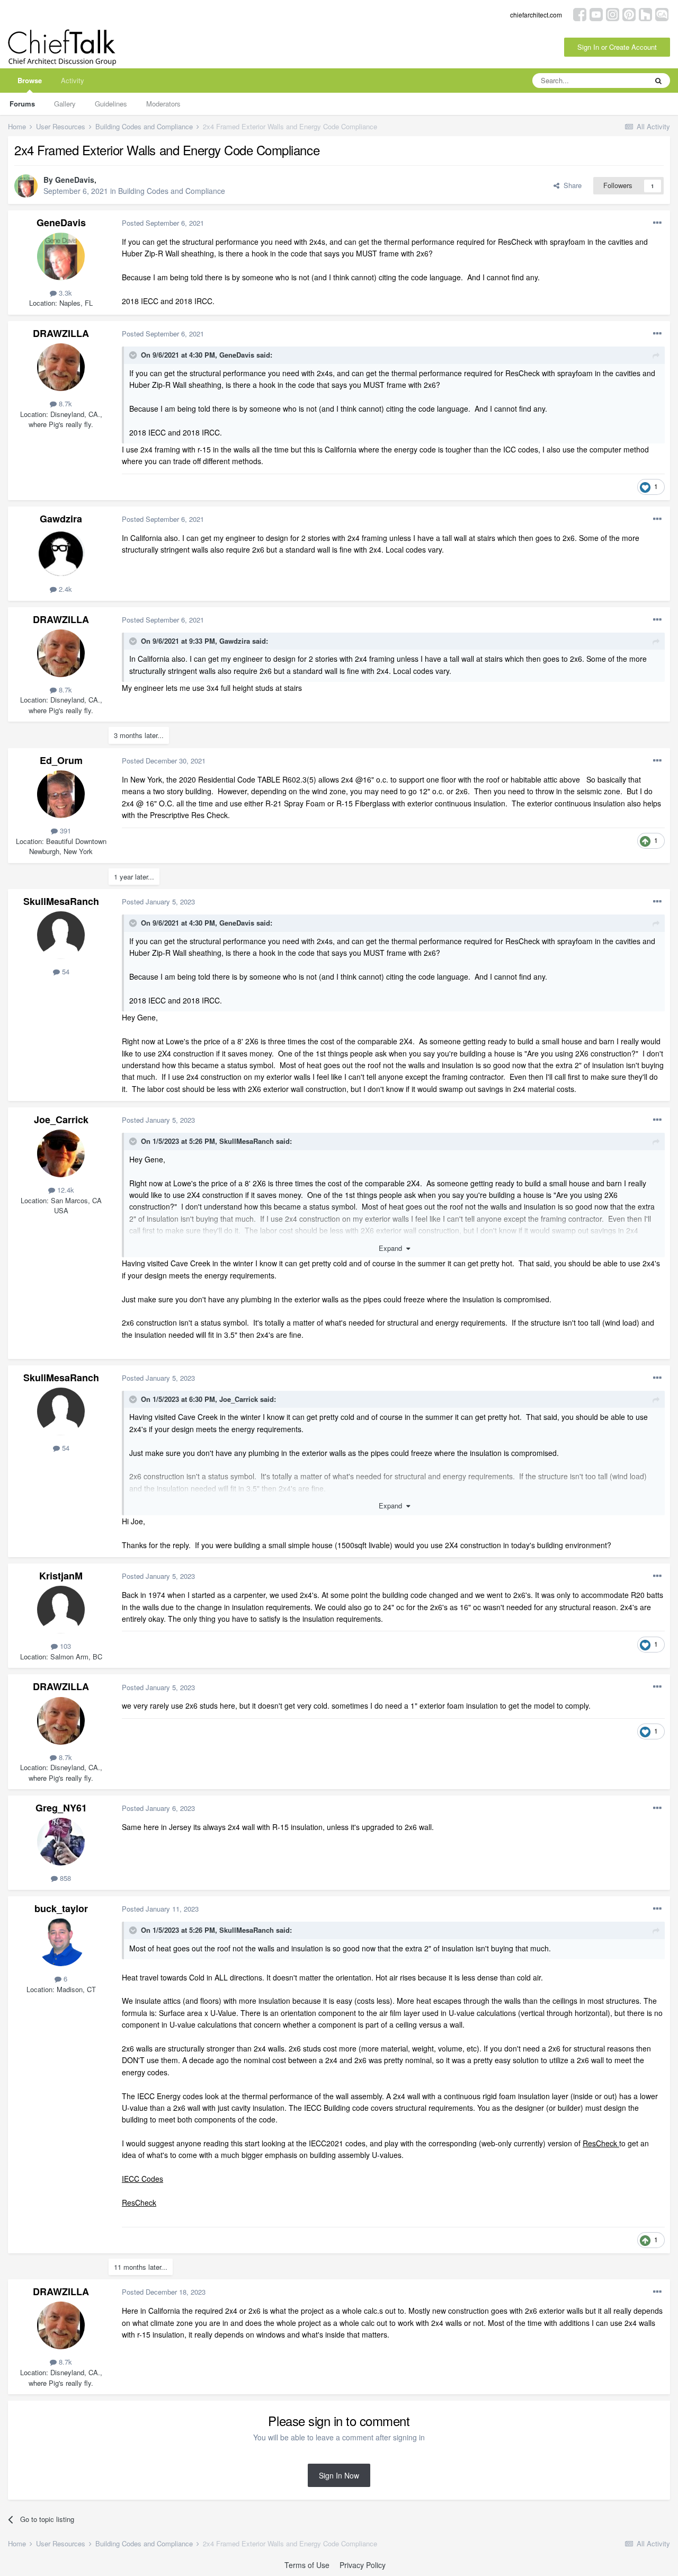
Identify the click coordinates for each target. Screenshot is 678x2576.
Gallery (65, 104)
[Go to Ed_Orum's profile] (61, 794)
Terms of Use (307, 2565)
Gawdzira (61, 519)
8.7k (64, 403)
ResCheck (601, 2143)
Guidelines (111, 104)
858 (64, 1878)
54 (65, 971)
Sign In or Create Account (617, 47)
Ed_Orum (61, 760)
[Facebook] (580, 14)
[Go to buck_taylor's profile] (61, 1942)
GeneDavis (75, 180)
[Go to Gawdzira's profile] (61, 553)
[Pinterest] (629, 14)
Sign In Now (339, 2475)
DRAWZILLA (61, 333)
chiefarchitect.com (536, 15)
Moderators (163, 104)
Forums (22, 104)
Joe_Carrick (61, 1120)
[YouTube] (596, 14)
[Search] (658, 81)
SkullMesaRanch (61, 901)
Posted (163, 223)
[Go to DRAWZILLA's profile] (61, 367)
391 (64, 830)
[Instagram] (613, 14)
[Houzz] (645, 14)
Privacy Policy (363, 2565)
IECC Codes (142, 2179)
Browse (30, 80)
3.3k (64, 293)
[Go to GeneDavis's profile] (26, 186)
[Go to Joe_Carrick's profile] (61, 1153)
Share (570, 185)
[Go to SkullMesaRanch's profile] (61, 935)
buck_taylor (61, 1908)
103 (64, 1646)
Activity (73, 80)
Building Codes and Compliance (172, 191)
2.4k (64, 589)
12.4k (65, 1190)
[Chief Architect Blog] (662, 14)
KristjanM (61, 1576)
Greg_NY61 (61, 1808)
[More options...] (657, 223)
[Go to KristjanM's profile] (61, 1610)
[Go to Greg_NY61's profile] (61, 1842)
